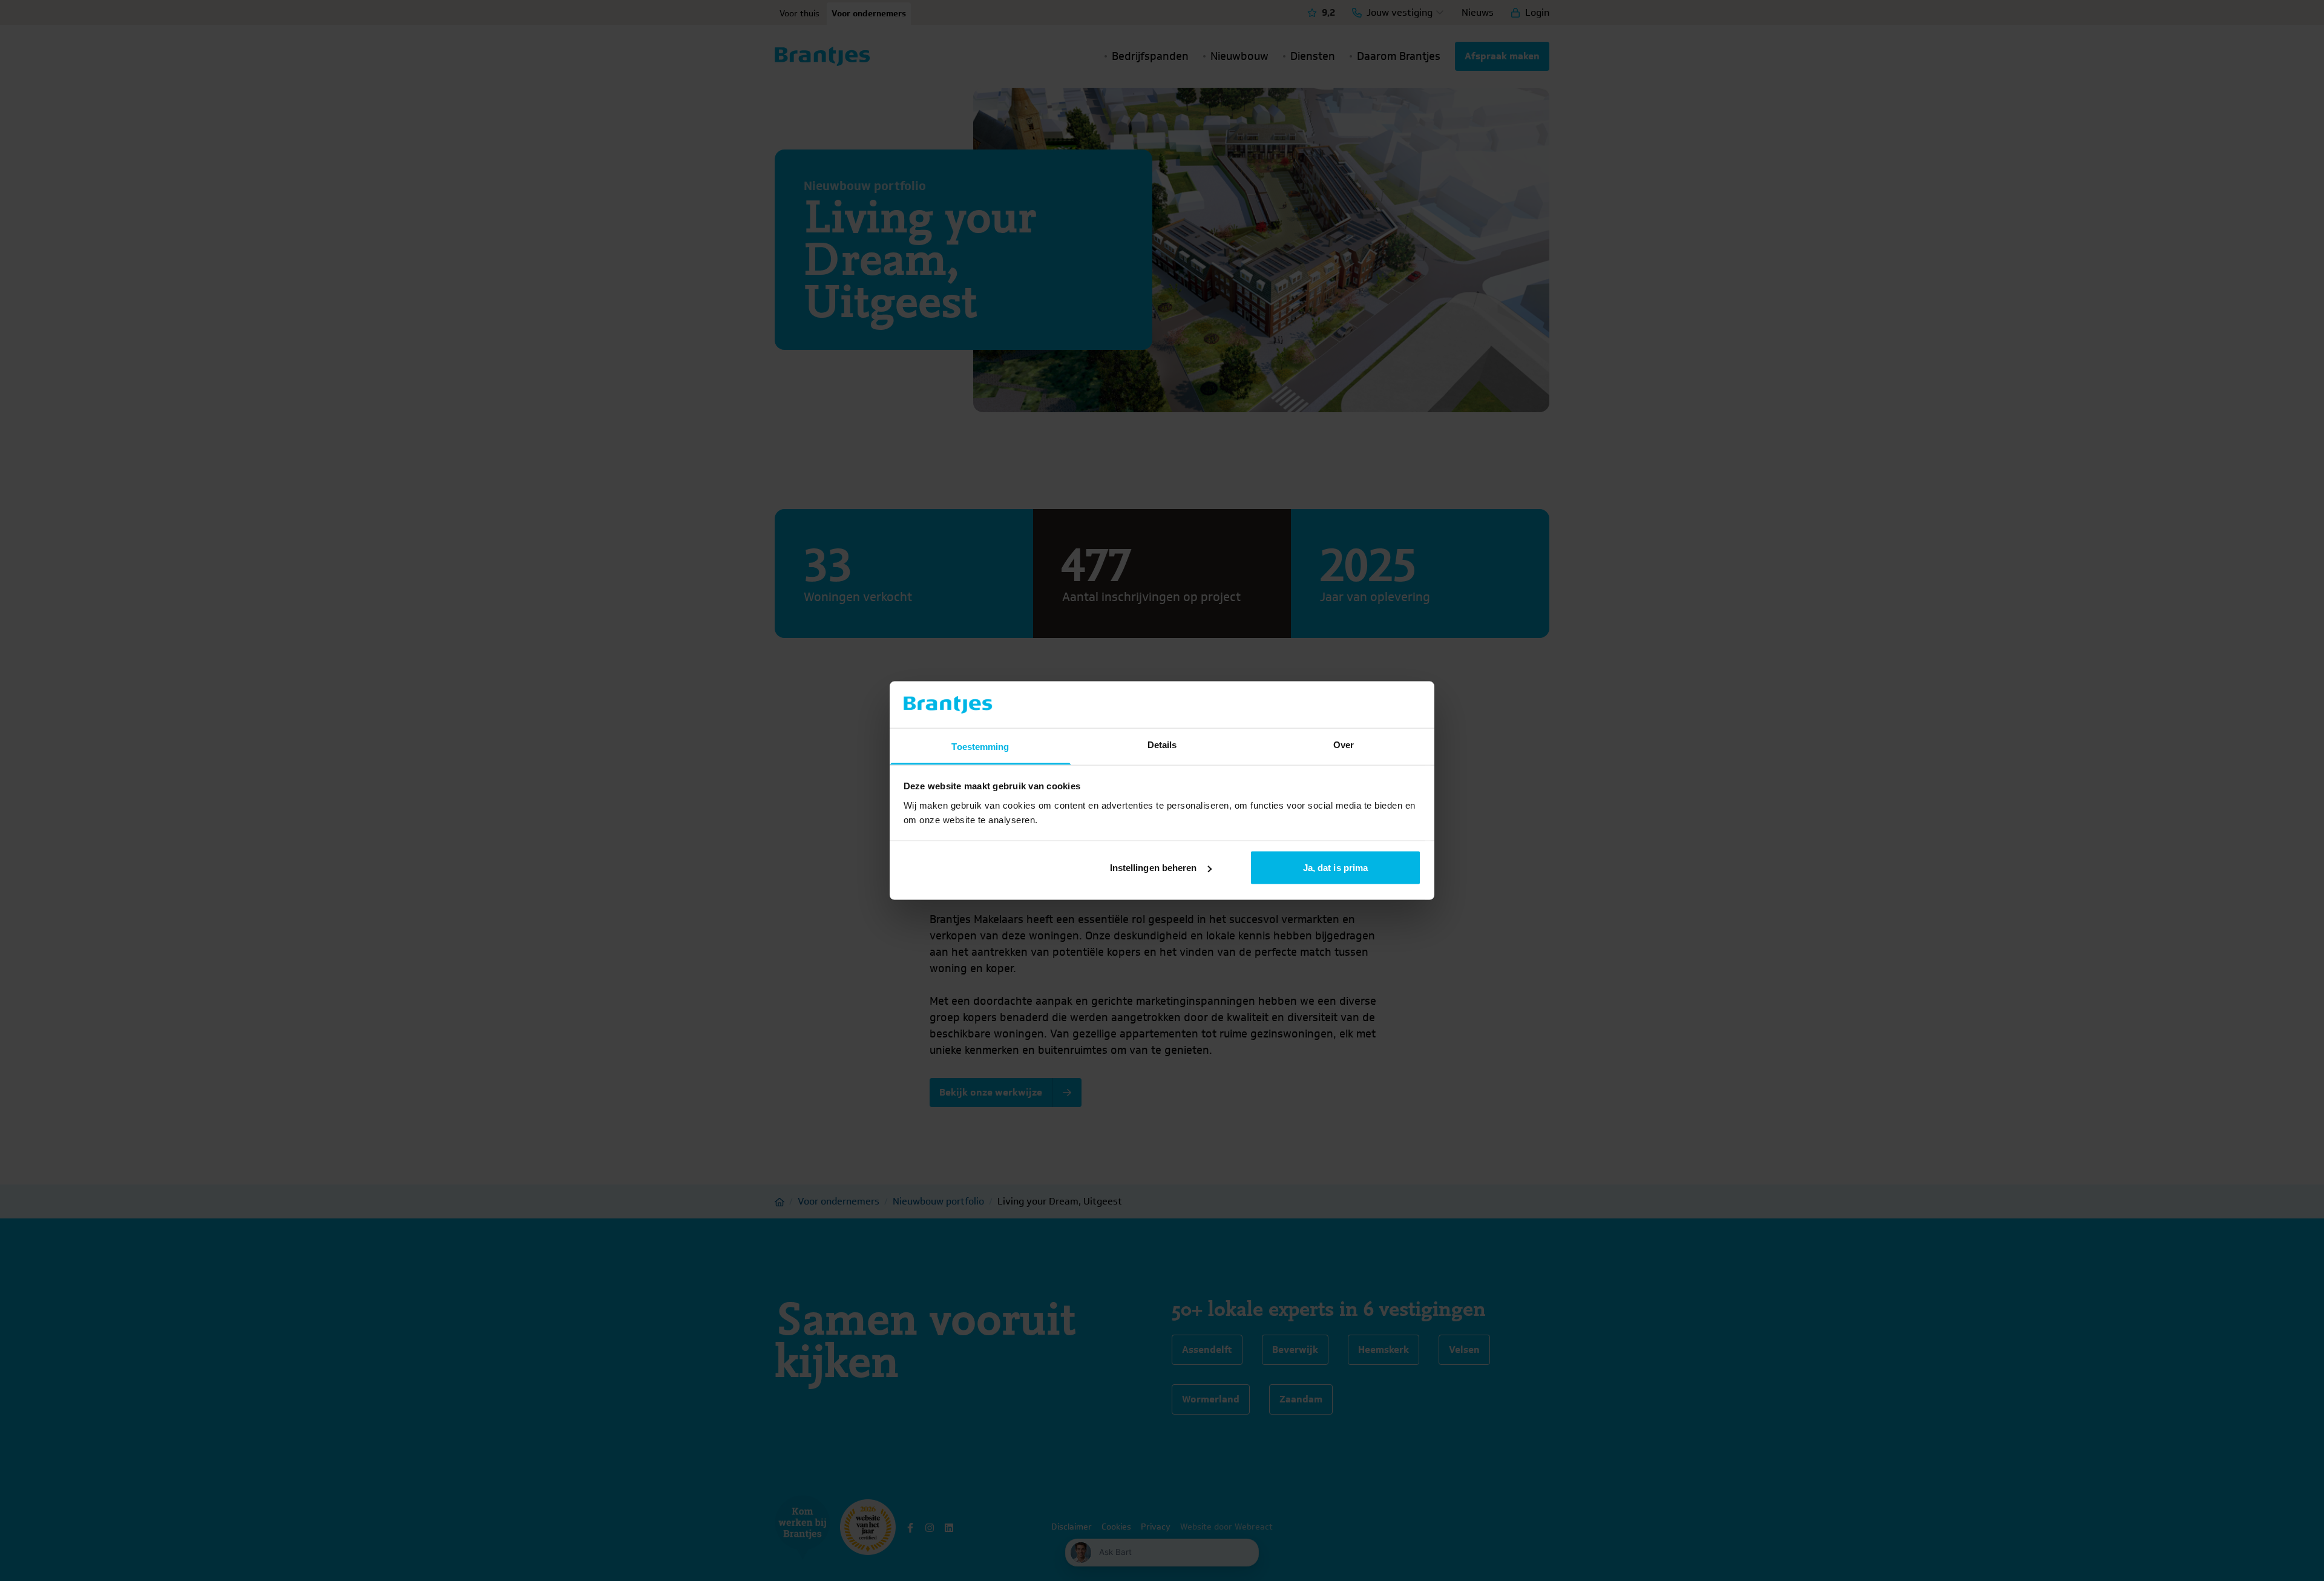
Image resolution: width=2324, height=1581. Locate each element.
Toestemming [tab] (980, 746)
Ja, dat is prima (1336, 868)
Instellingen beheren (1154, 868)
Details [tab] (1162, 744)
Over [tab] (1344, 744)
